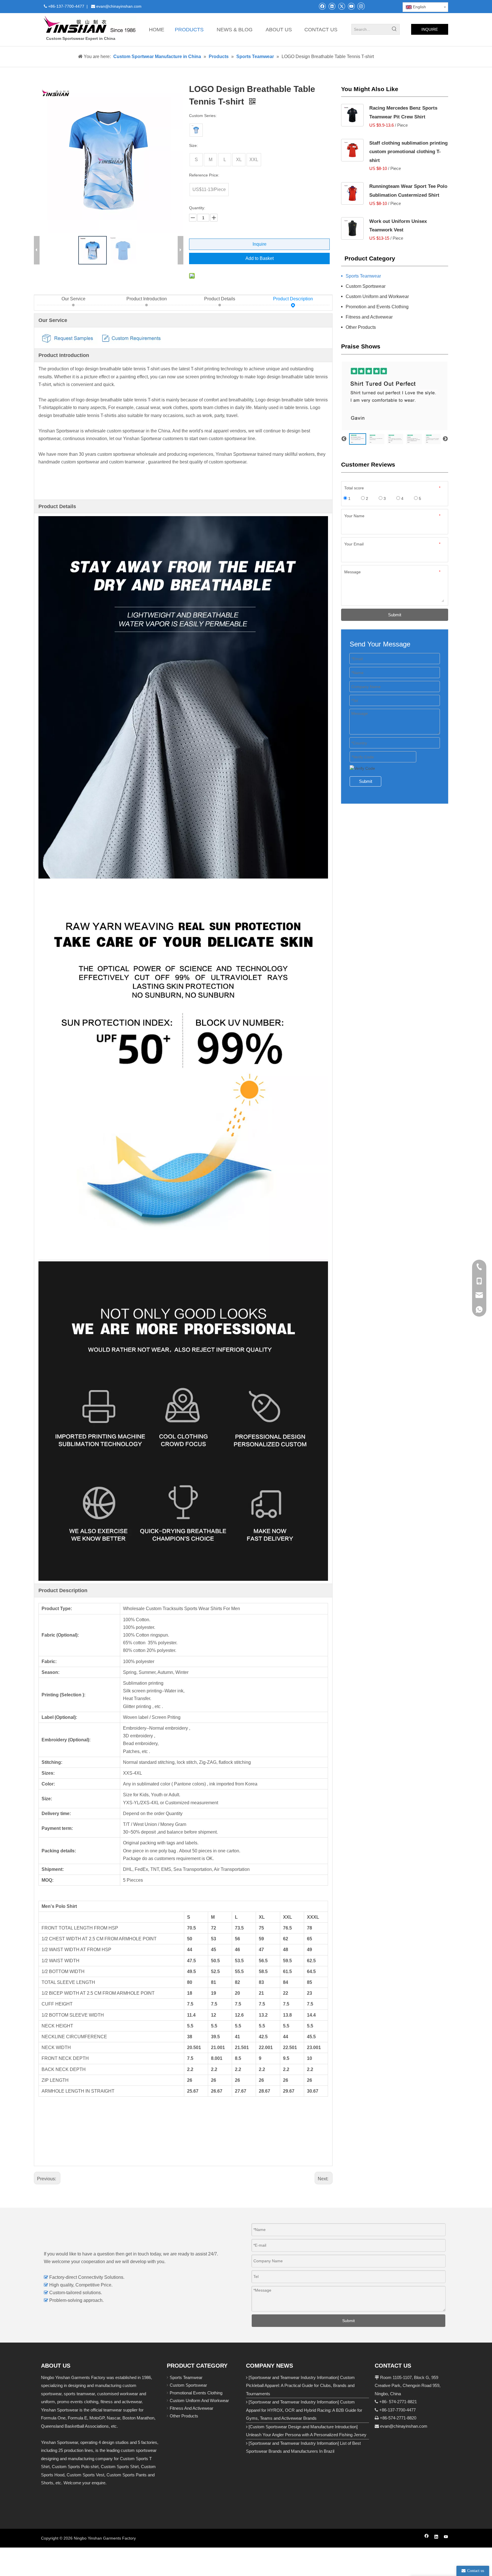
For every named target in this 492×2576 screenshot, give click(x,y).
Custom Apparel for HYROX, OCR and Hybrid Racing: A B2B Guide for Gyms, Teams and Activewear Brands (304, 2410)
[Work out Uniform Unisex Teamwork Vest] (352, 228)
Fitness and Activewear (369, 317)
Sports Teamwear (363, 276)
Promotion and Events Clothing (377, 307)
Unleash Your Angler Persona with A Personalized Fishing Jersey (306, 2435)
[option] (358, 439)
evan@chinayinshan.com (404, 2426)
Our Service (73, 299)
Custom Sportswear (366, 286)
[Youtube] (351, 6)
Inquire (260, 244)
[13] (352, 150)
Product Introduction (147, 299)
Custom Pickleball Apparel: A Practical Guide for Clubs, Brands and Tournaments (300, 2386)
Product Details (220, 299)
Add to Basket (260, 258)
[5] (352, 193)
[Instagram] (361, 6)
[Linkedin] (332, 6)
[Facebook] (322, 6)
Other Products (361, 327)
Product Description (293, 299)
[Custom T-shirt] (196, 130)
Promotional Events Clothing (196, 2393)
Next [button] (445, 439)
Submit (395, 615)
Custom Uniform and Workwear (377, 296)
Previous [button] (344, 439)
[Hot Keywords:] (394, 29)
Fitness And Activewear (191, 2408)
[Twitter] (342, 6)
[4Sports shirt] (352, 115)
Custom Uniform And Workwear (199, 2400)
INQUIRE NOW (430, 31)
